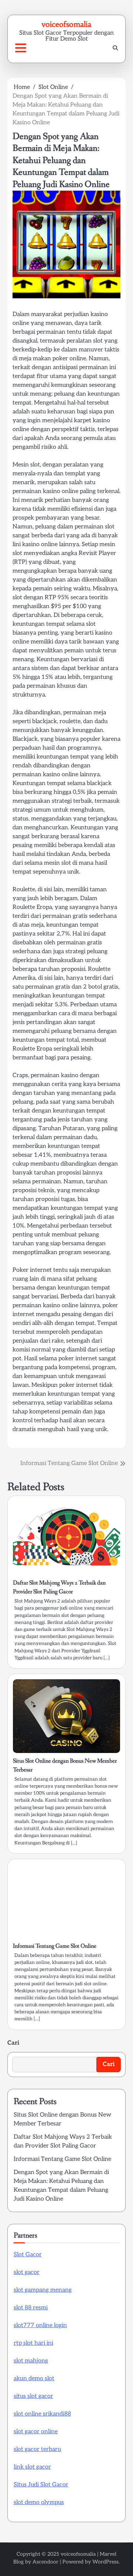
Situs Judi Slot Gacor (41, 2485)
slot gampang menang (43, 2290)
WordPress (105, 2562)
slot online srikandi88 (42, 2414)
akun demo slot (34, 2379)
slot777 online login (40, 2325)
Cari (13, 2043)
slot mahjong (31, 2361)
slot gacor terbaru (37, 2449)
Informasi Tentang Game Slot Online (55, 1946)
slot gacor (27, 2272)
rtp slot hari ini (33, 2343)
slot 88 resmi (31, 2308)
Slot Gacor (28, 2255)
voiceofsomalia (66, 24)
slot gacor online (36, 2432)
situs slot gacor (33, 2396)
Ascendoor (45, 2562)
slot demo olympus (39, 2502)
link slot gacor (32, 2467)
